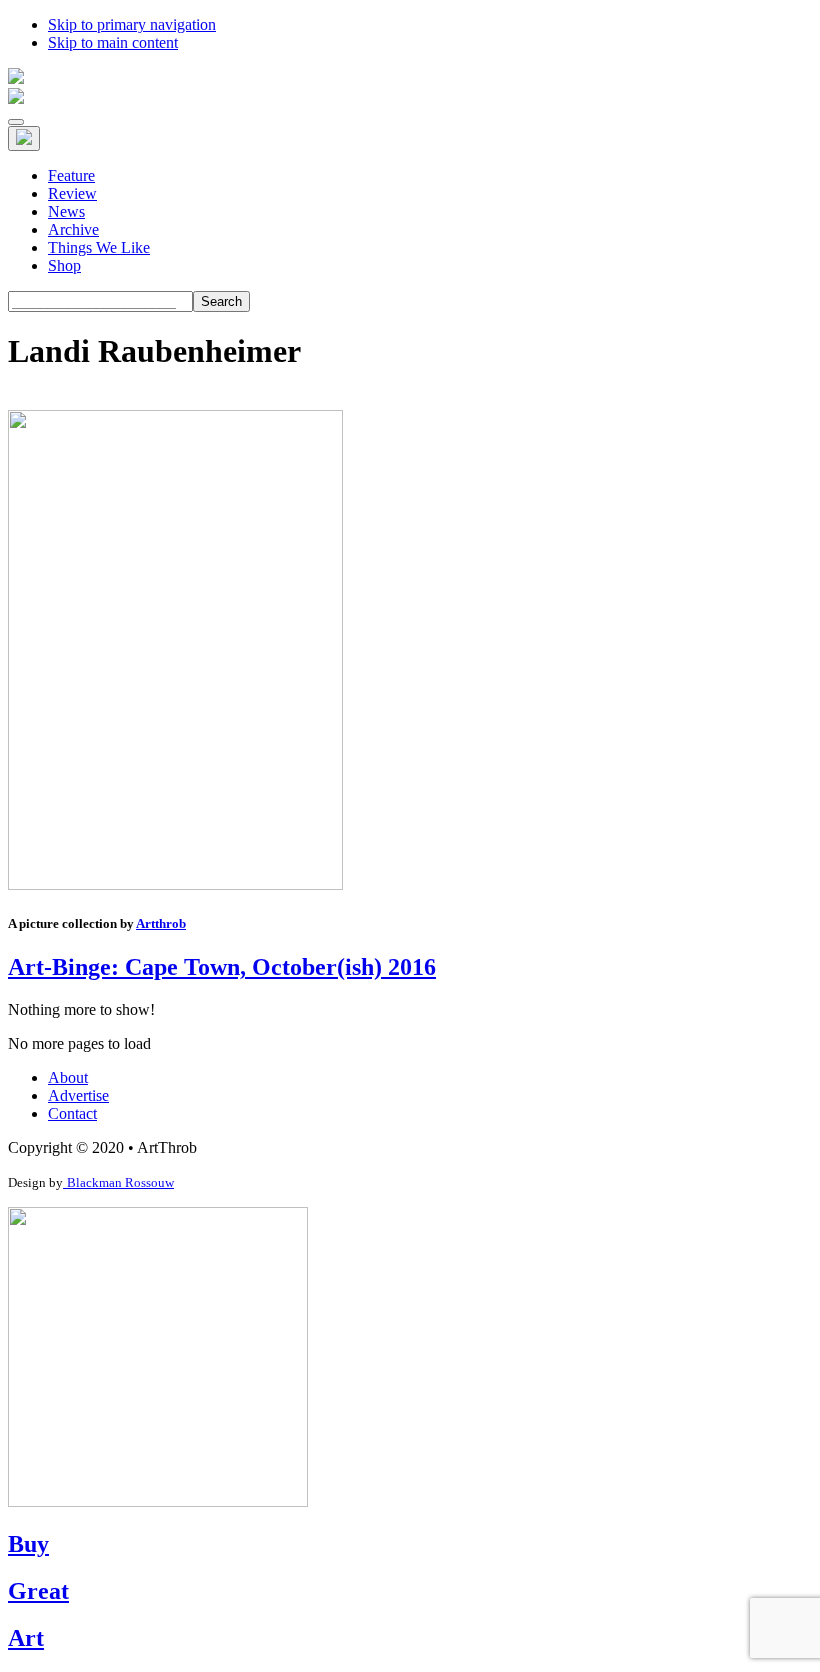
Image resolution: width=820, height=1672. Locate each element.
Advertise (78, 1095)
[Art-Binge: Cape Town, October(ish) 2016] (175, 884)
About (68, 1077)
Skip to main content (113, 42)
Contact (72, 1113)
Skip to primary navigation (132, 24)
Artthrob (161, 923)
